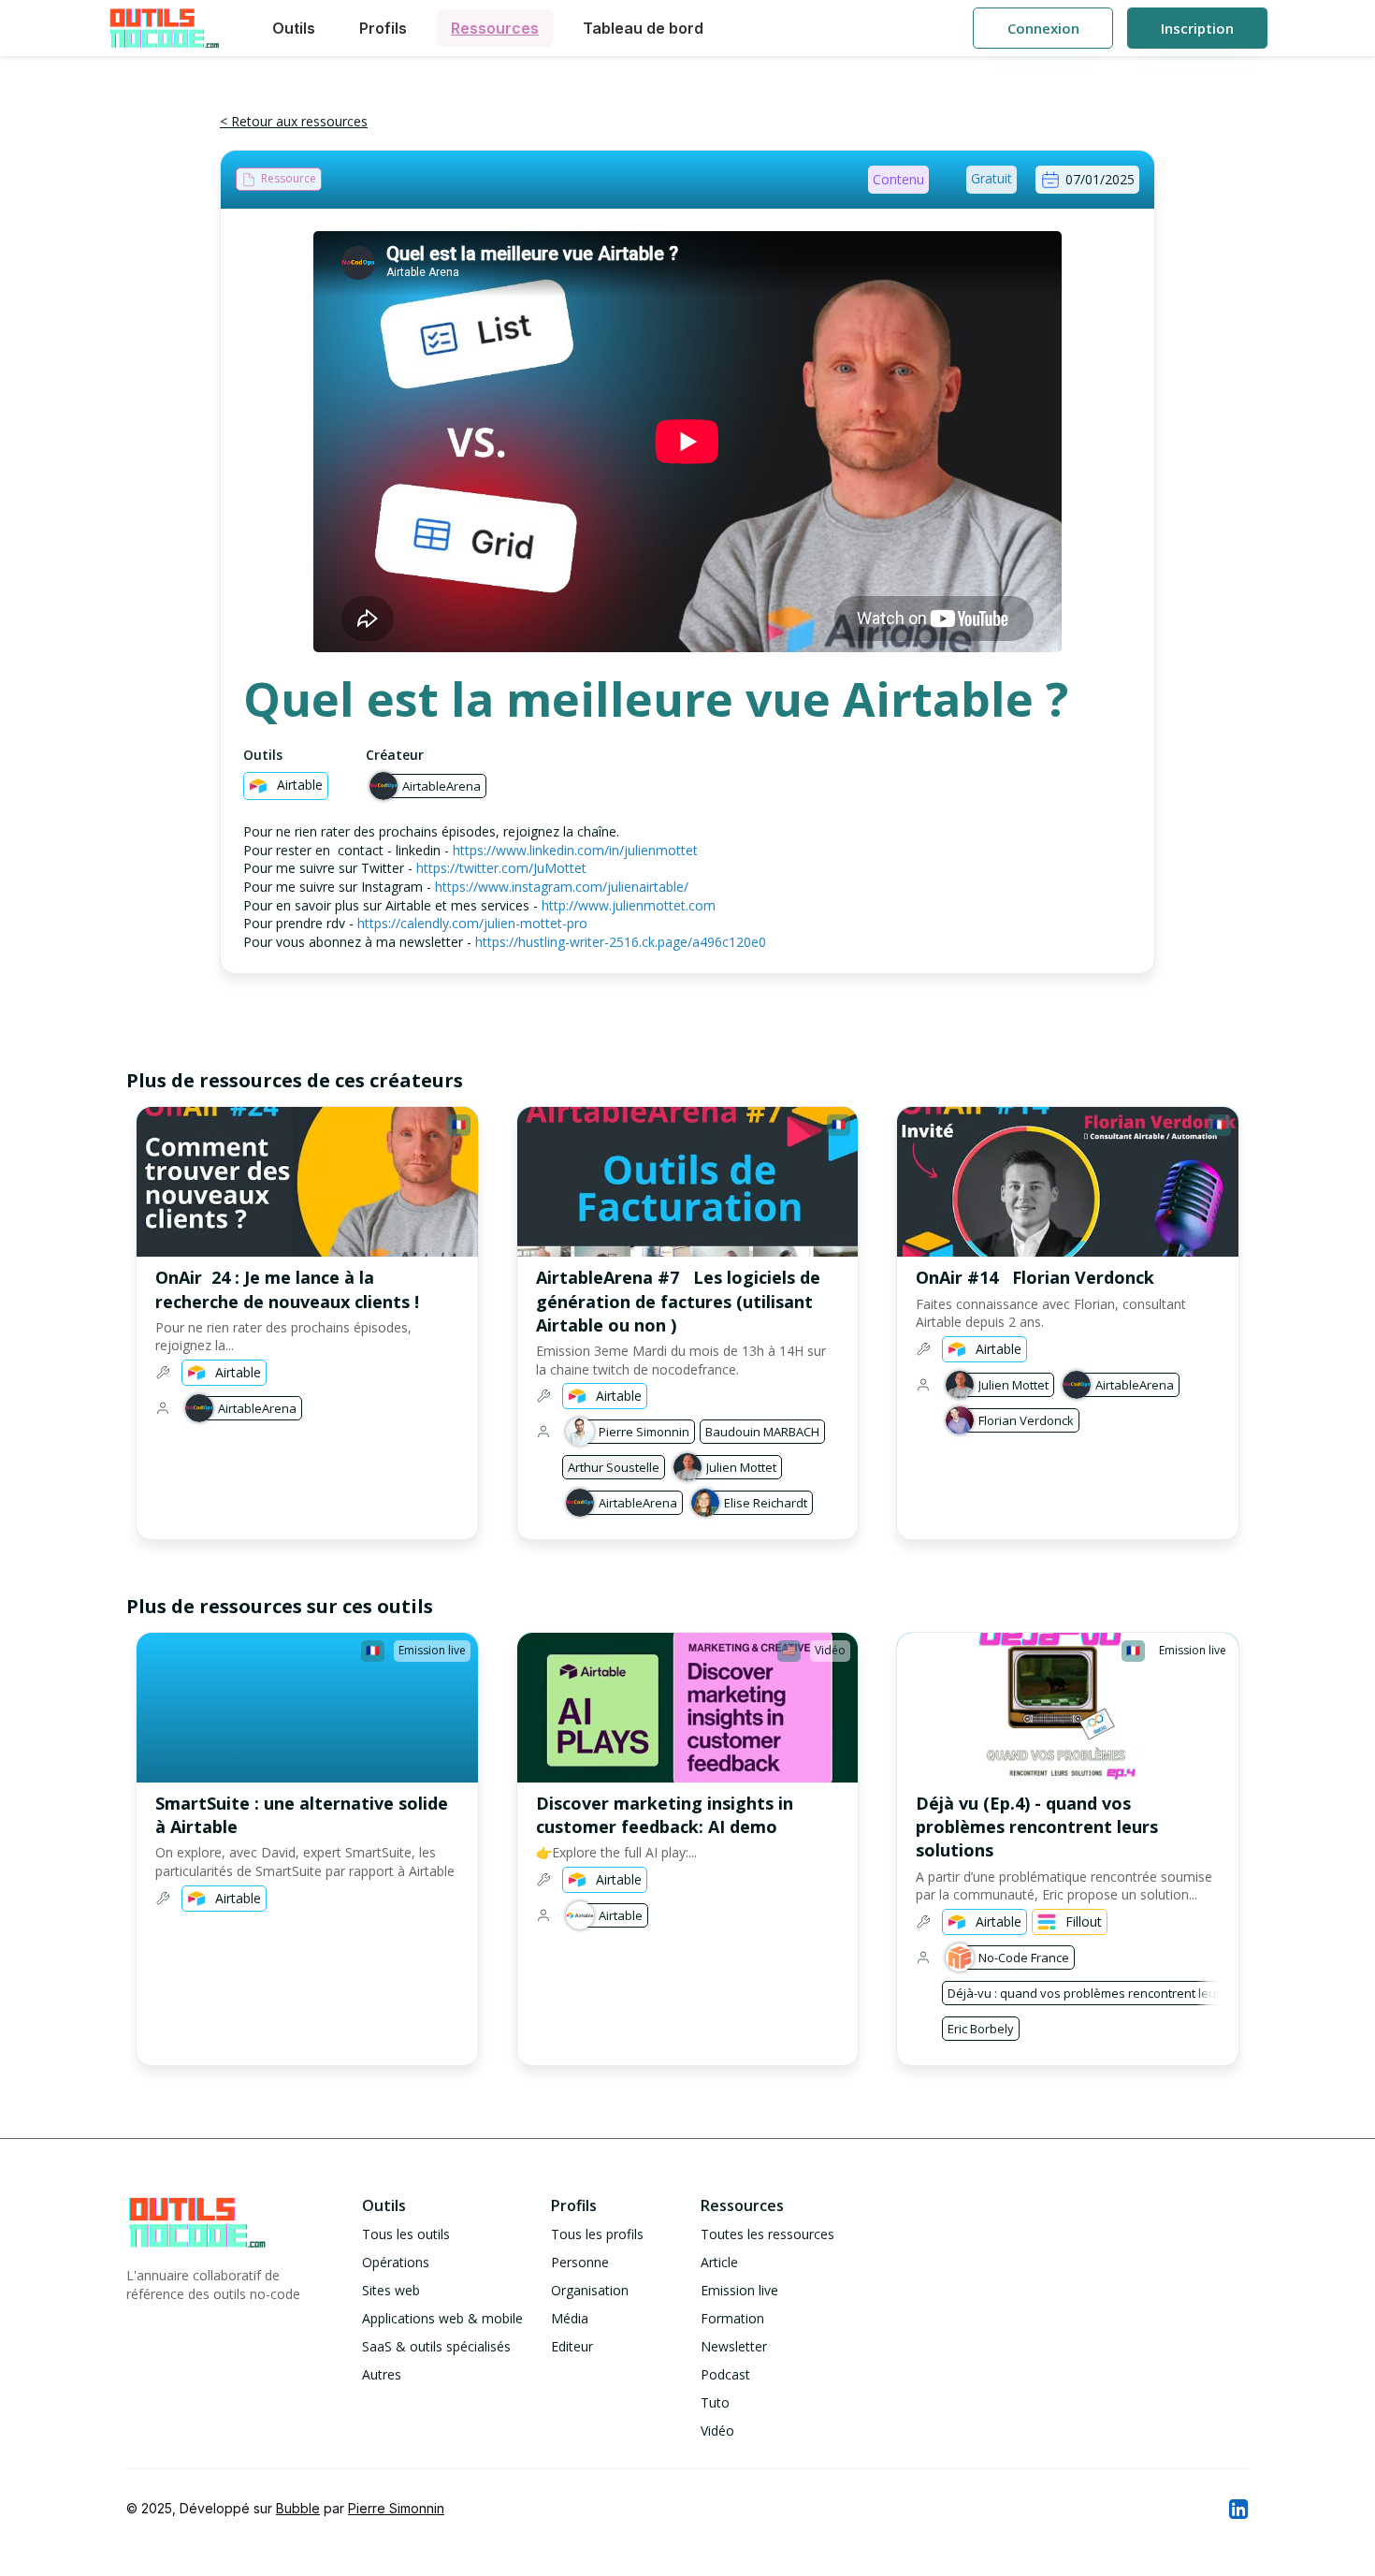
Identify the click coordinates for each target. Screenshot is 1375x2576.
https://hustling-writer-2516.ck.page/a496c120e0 (621, 942)
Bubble (298, 2508)
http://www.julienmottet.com (629, 905)
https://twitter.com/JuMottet (501, 868)
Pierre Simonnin (396, 2508)
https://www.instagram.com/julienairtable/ (562, 887)
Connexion (1043, 28)
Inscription (1197, 28)
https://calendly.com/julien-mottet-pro (472, 923)
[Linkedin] (1237, 2509)
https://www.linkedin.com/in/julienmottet (575, 850)
